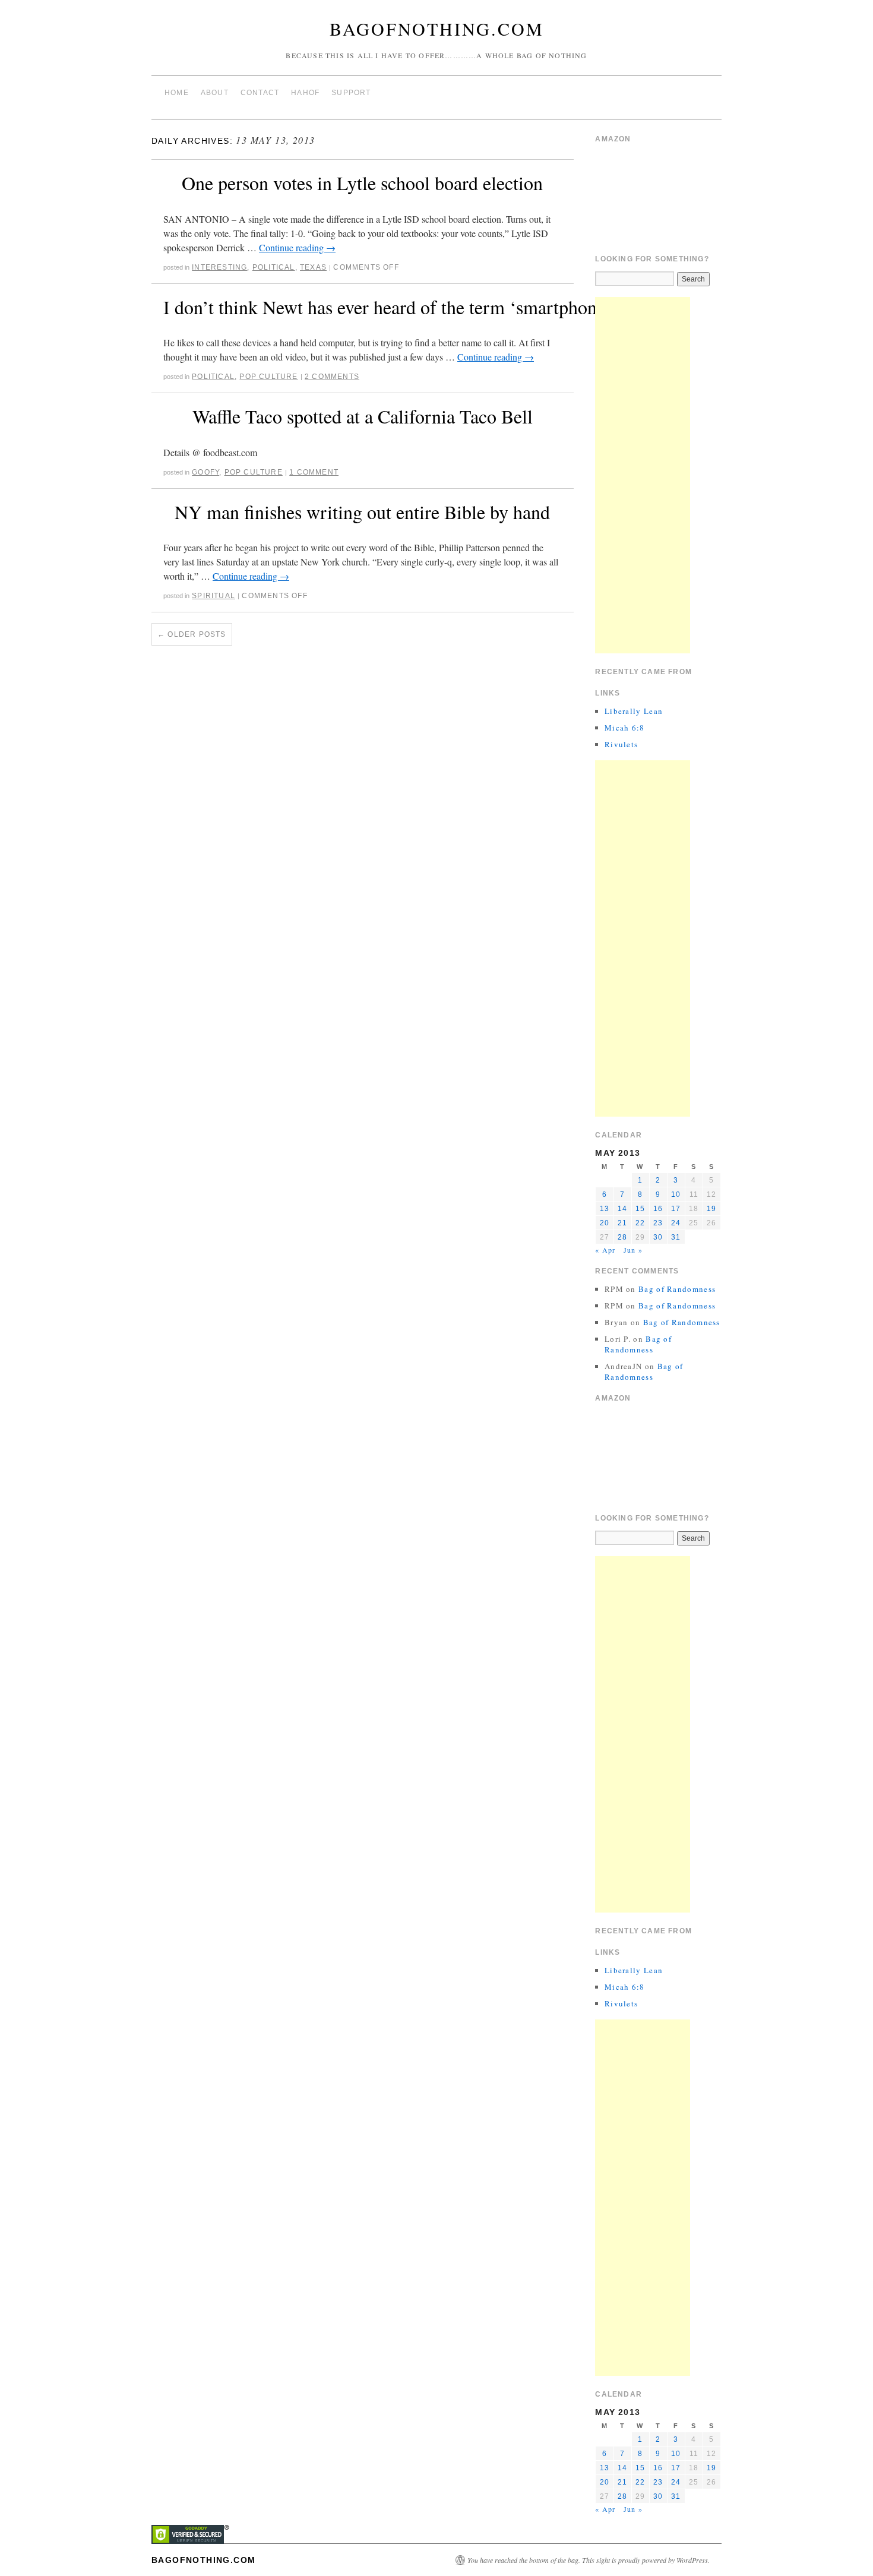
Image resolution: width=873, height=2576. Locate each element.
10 (676, 1194)
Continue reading (297, 247)
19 (711, 1209)
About (215, 93)
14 (622, 1209)
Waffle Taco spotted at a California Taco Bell (363, 416)
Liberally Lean (634, 711)
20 (605, 1223)
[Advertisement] (643, 475)
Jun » (633, 1250)
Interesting (219, 267)
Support (351, 93)
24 (676, 1223)
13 (605, 1209)
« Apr (605, 1250)
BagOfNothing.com (437, 29)
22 (640, 1223)
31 (676, 1237)
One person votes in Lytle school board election (362, 183)
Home (177, 93)
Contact (260, 93)
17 (676, 1209)
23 (658, 1223)
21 (622, 1223)
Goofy (205, 472)
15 (640, 1209)
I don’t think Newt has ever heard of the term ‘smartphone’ (387, 307)
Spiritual (213, 596)
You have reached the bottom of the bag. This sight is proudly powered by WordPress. (589, 2560)
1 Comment (314, 472)
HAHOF (305, 93)
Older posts (192, 634)
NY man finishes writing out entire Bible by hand (362, 512)
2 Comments (332, 377)
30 (658, 1237)
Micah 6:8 (625, 728)
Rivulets (621, 744)
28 (622, 1237)
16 (658, 1209)
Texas (313, 267)
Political (274, 267)
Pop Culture (268, 377)
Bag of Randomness (677, 1289)
